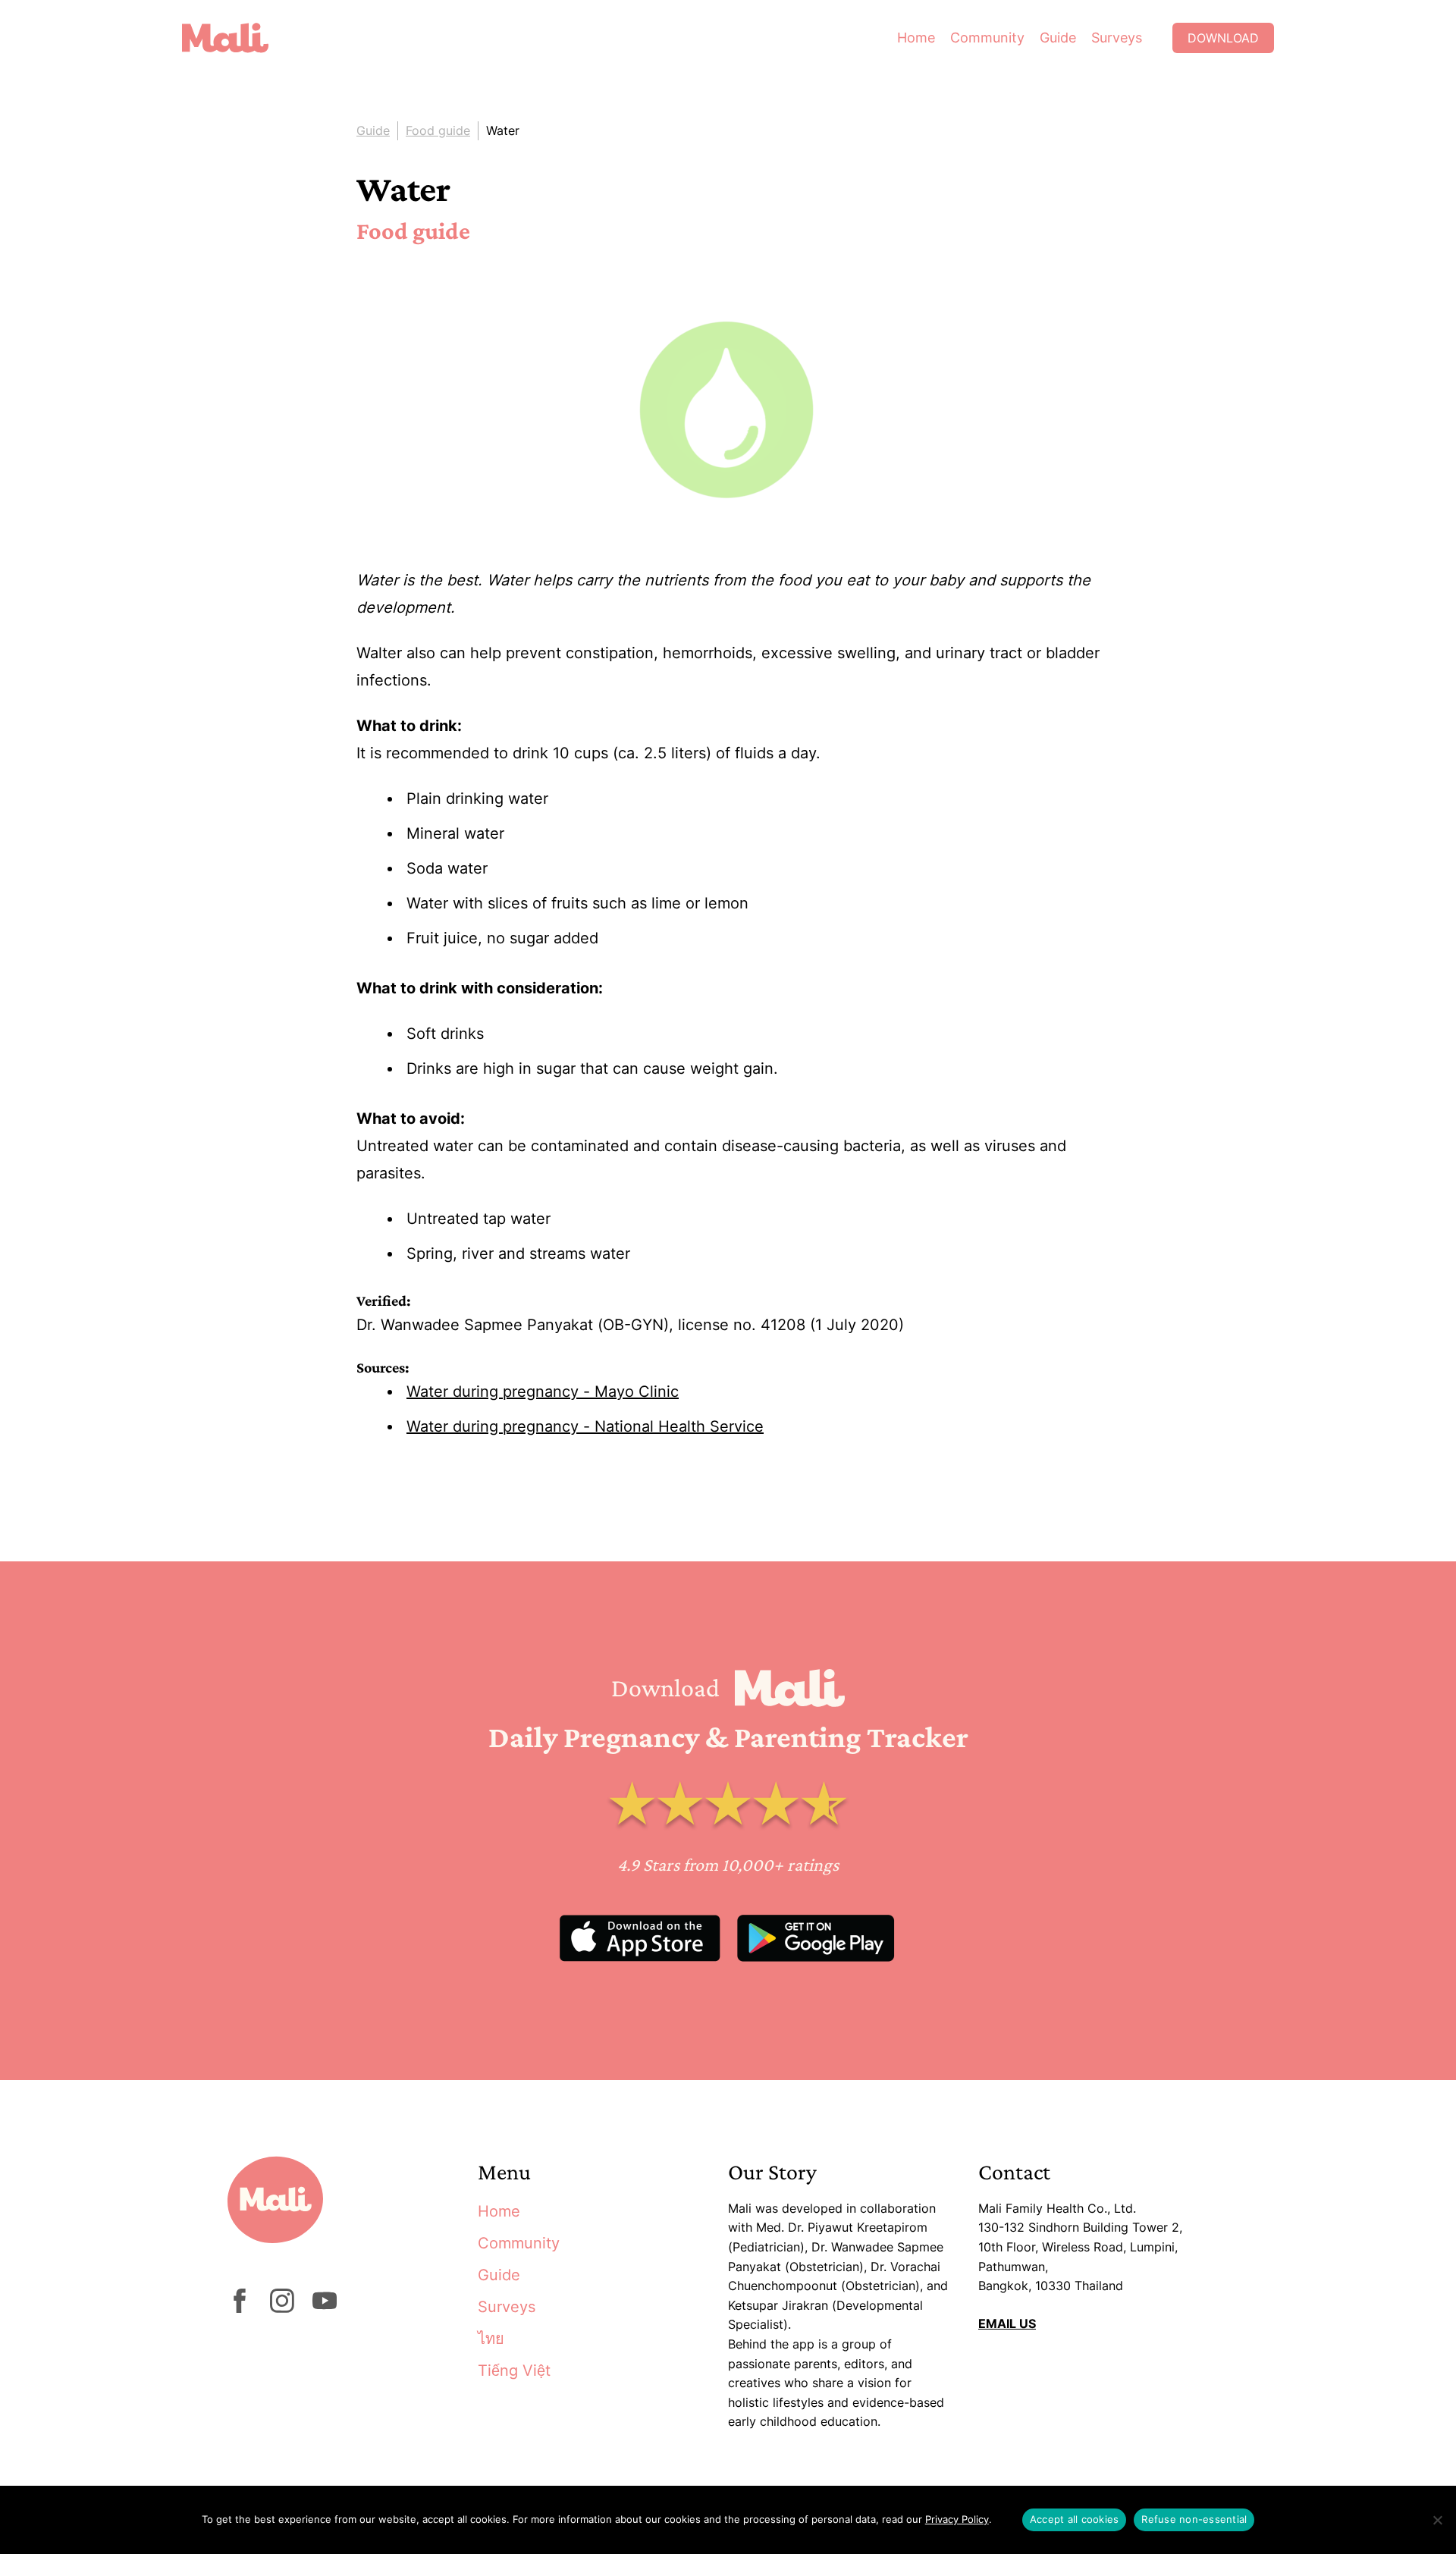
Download (1223, 38)
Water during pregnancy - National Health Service (585, 1426)
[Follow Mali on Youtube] (325, 2308)
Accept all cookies (1075, 2519)
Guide (1058, 38)
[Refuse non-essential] (1437, 2520)
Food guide (438, 130)
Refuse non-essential (1194, 2519)
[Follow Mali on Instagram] (282, 2308)
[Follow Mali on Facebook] (240, 2308)
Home (916, 38)
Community (987, 38)
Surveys (1117, 38)
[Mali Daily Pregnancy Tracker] (237, 38)
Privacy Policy (957, 2519)
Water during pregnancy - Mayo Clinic (543, 1392)
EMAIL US (1007, 2323)
